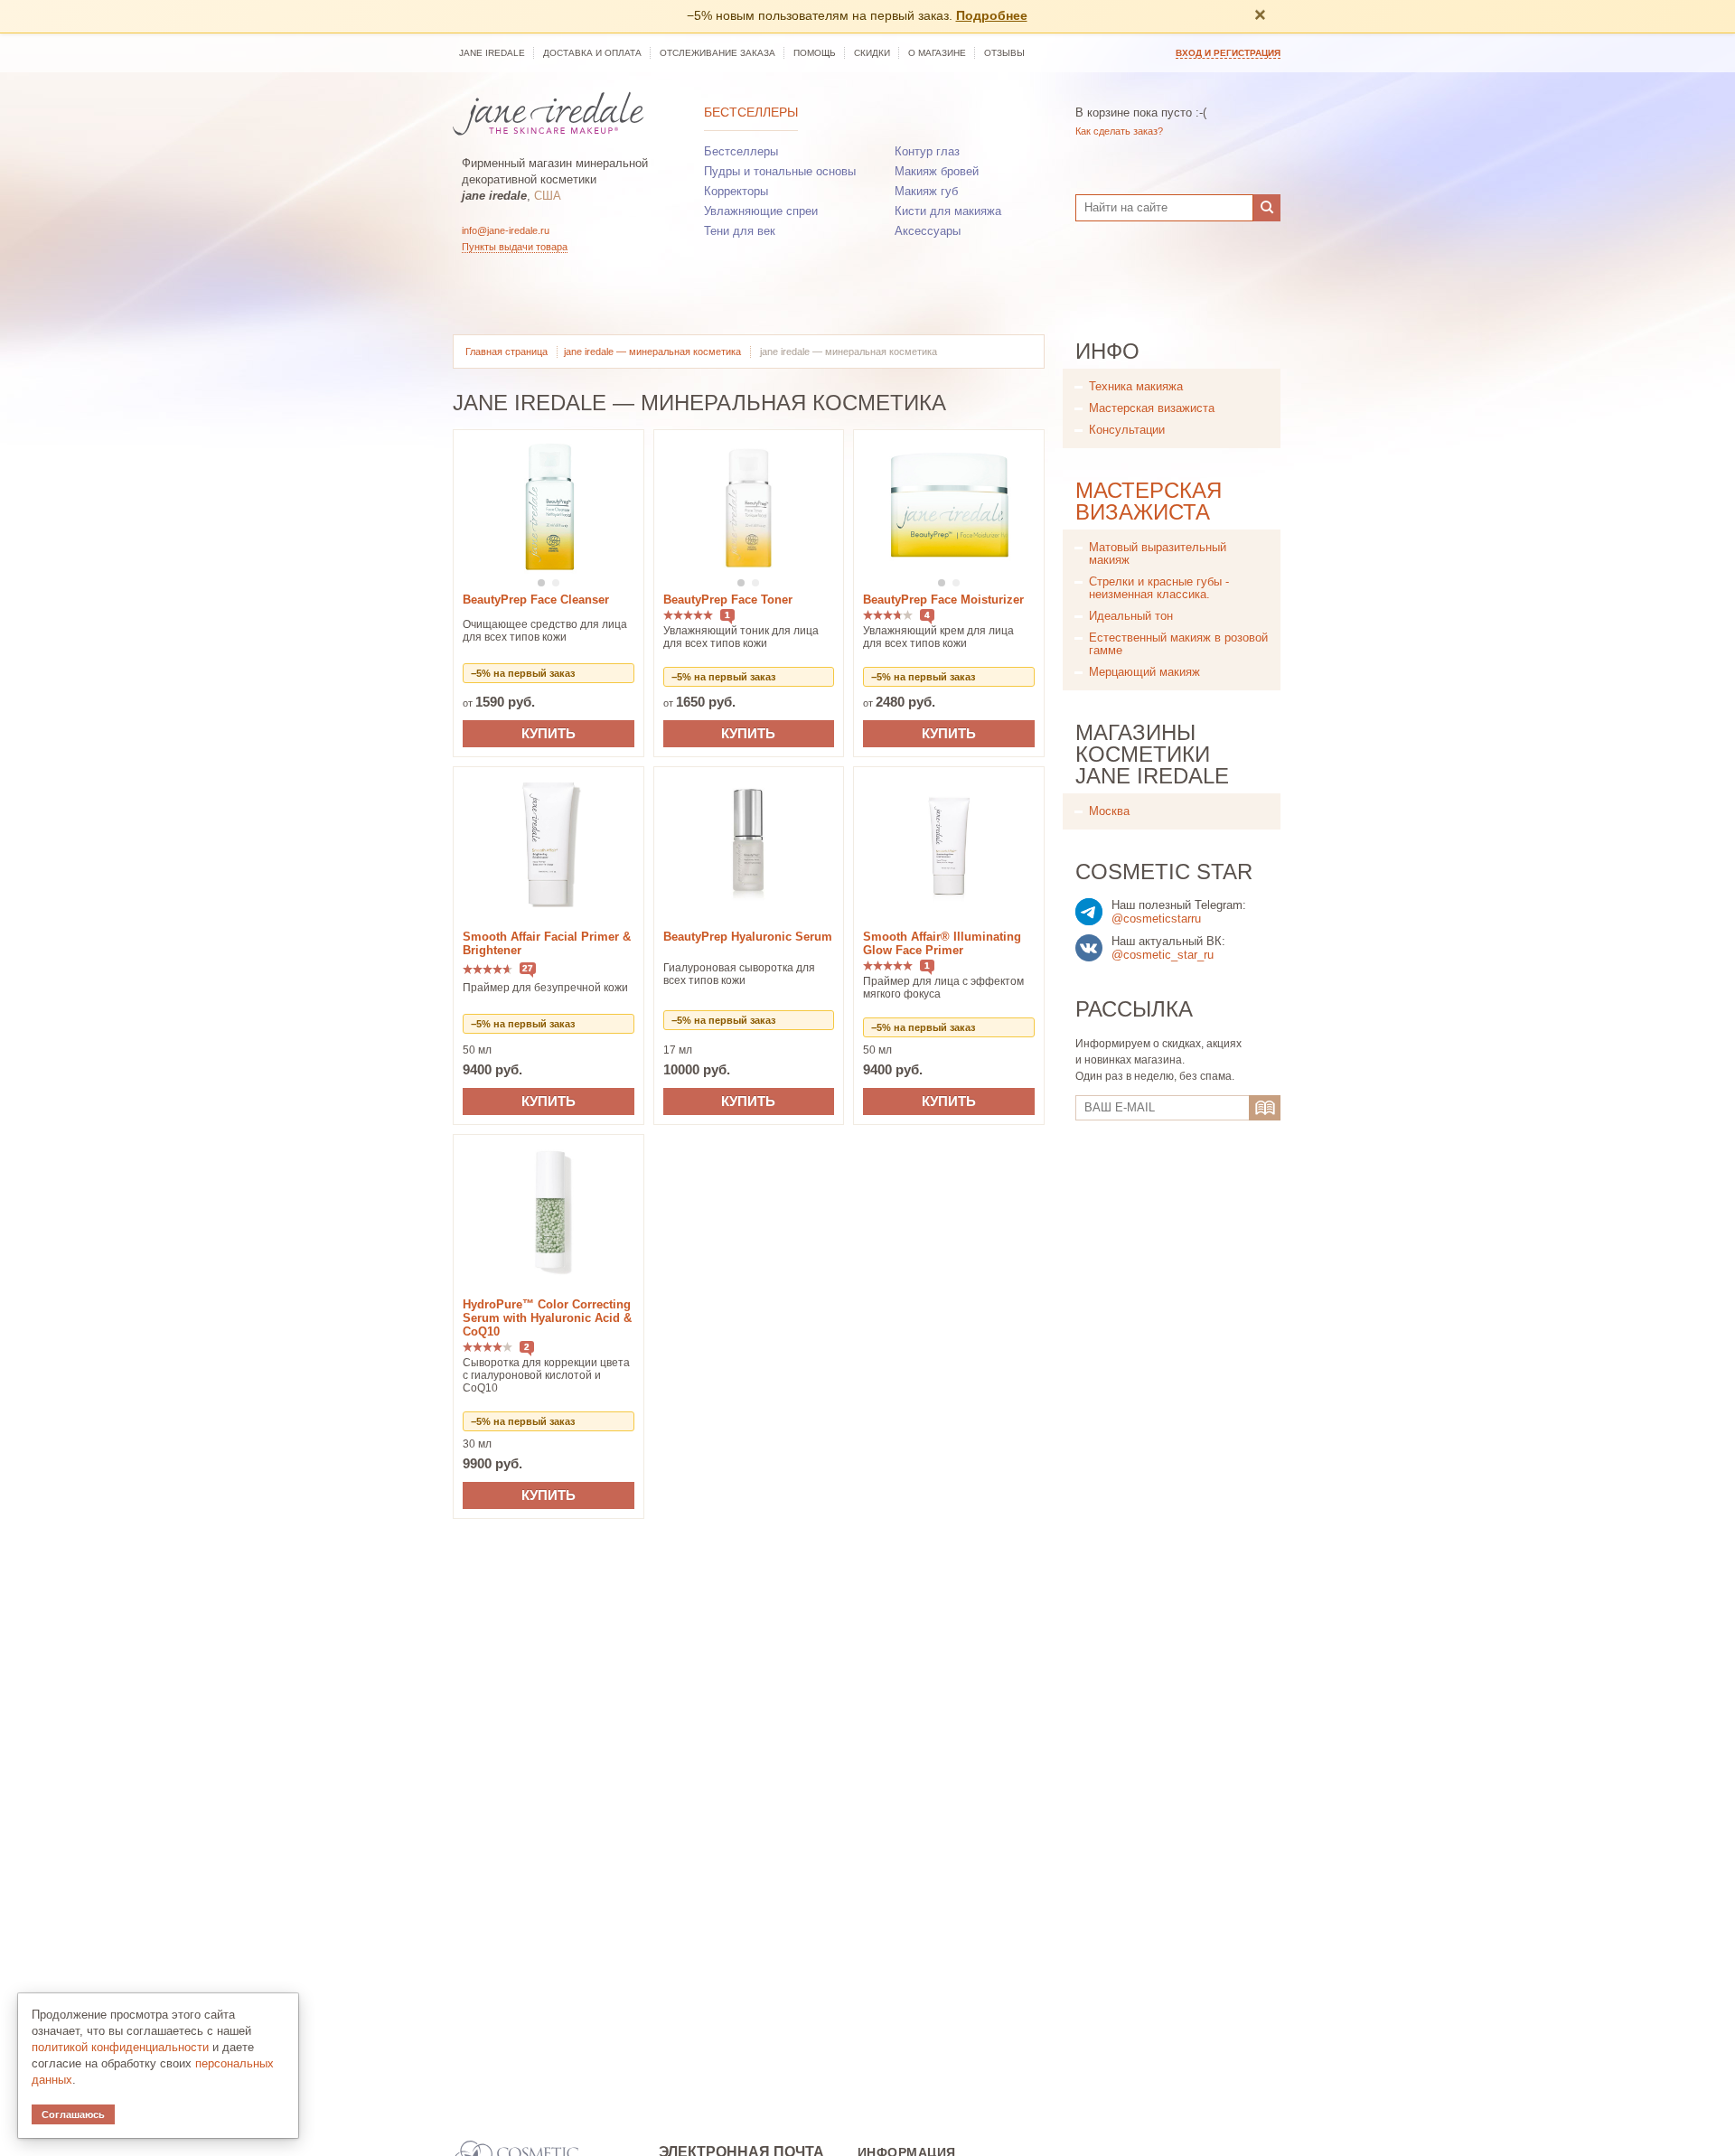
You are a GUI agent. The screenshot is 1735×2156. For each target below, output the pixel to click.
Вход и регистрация (1228, 53)
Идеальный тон (1131, 616)
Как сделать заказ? (1119, 131)
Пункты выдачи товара (515, 247)
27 (528, 968)
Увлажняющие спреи (761, 211)
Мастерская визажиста (1152, 408)
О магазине (937, 53)
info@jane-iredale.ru (506, 230)
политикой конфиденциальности (120, 2047)
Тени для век (740, 231)
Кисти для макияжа (948, 211)
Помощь (815, 53)
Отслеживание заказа (717, 53)
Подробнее (992, 15)
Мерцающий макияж (1144, 672)
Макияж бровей (937, 171)
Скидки (872, 53)
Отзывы (1004, 53)
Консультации (1127, 430)
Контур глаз (927, 151)
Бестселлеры (751, 112)
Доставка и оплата (592, 53)
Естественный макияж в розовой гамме (1178, 644)
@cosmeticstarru (1156, 919)
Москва (1109, 811)
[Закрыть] (1260, 16)
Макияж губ (926, 191)
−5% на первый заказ (523, 673)
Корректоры (736, 191)
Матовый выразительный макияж (1158, 553)
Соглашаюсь (73, 2114)
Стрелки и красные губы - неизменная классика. (1159, 588)
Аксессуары (928, 231)
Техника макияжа (1136, 386)
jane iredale (492, 53)
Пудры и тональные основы (780, 171)
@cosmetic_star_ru (1163, 955)
